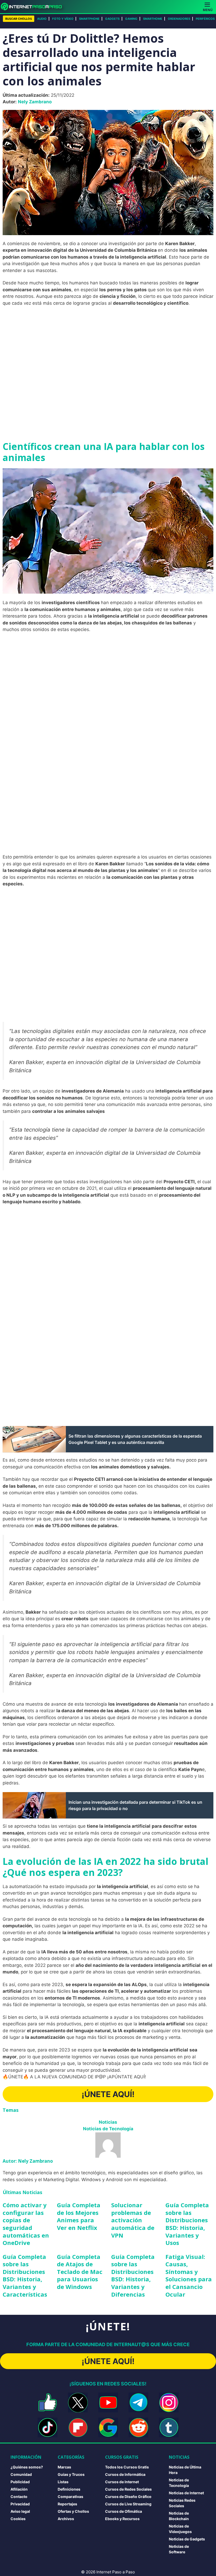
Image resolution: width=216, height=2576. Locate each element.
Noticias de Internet (186, 2493)
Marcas (64, 2467)
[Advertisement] (108, 349)
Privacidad (20, 2504)
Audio (42, 19)
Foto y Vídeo (63, 19)
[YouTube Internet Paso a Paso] (108, 2402)
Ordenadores (179, 19)
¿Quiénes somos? (27, 2467)
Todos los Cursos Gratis (127, 2467)
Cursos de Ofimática (124, 2511)
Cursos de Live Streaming (128, 2504)
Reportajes (67, 2504)
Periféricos (205, 19)
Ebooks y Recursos (122, 2519)
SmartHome (153, 19)
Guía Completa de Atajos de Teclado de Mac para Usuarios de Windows (80, 2272)
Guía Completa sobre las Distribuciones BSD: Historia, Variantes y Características (25, 2275)
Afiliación (19, 2489)
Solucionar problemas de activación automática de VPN (133, 2220)
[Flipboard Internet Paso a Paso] (78, 2427)
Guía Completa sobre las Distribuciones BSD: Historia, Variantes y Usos (187, 2224)
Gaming (131, 19)
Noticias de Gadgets (187, 2539)
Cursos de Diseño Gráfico (128, 2497)
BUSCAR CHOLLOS (19, 19)
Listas (63, 2482)
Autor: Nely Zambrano (28, 2161)
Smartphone (89, 19)
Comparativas (70, 2497)
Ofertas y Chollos (73, 2511)
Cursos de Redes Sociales (128, 2489)
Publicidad (20, 2482)
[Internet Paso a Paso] (34, 7)
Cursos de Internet (122, 2482)
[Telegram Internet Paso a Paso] (138, 2402)
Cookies (18, 2519)
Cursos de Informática (125, 2474)
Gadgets (112, 19)
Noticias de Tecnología (108, 2129)
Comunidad (21, 2474)
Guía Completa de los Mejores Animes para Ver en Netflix (79, 2216)
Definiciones (69, 2489)
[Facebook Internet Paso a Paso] (48, 2402)
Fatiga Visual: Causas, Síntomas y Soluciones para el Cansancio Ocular (189, 2275)
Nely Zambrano (35, 102)
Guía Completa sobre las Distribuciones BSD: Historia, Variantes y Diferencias (133, 2275)
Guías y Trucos (71, 2474)
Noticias (108, 2122)
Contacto (19, 2497)
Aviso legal (20, 2511)
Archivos (66, 2519)
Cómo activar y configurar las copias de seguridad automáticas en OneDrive (26, 2224)
